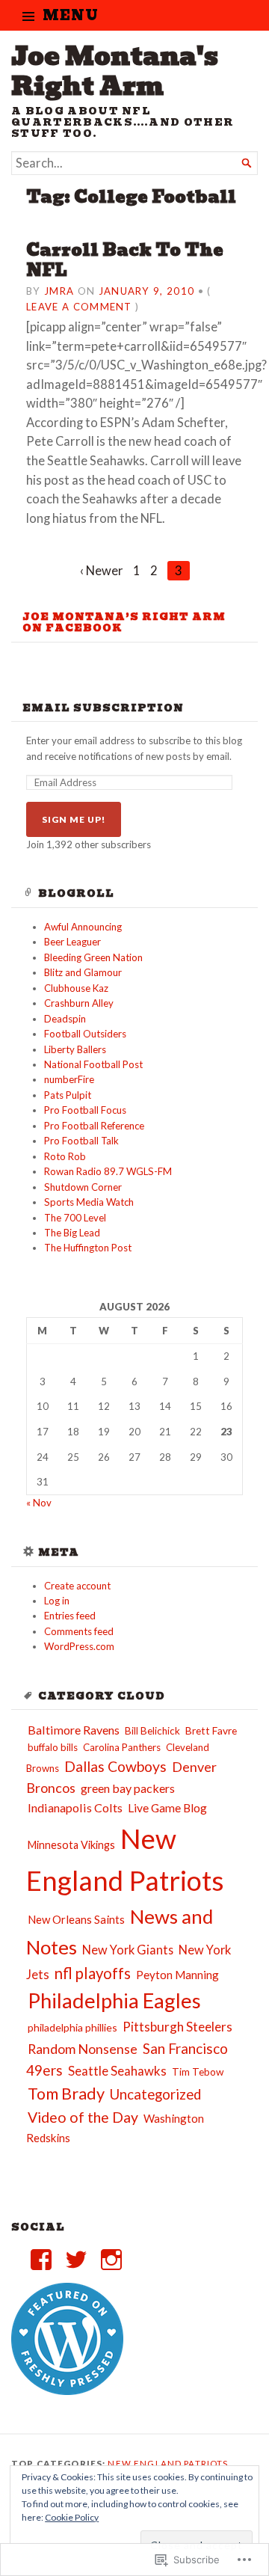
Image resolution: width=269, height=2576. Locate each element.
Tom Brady (66, 2094)
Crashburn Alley (79, 1003)
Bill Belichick (152, 1731)
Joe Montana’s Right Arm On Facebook (124, 622)
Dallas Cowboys (115, 1766)
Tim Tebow (198, 2072)
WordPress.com (79, 1646)
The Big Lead (72, 1233)
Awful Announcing (83, 927)
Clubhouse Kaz (76, 988)
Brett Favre (211, 1730)
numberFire (69, 1079)
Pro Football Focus (85, 1110)
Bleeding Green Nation (93, 957)
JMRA (59, 291)
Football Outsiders (85, 1034)
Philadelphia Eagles (114, 2000)
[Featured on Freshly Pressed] (67, 2391)
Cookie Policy (72, 2517)
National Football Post (93, 1064)
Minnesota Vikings (71, 1845)
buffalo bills (53, 1747)
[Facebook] (41, 2260)
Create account (77, 1586)
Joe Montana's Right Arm (115, 71)
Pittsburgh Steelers (177, 2027)
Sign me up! (74, 819)
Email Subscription (103, 708)
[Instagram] (111, 2260)
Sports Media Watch (89, 1202)
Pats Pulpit (68, 1095)
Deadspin (65, 1019)
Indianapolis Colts (75, 1807)
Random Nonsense (83, 2049)
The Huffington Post (88, 1248)
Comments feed (79, 1631)
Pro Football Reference (94, 1126)
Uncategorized (155, 2094)
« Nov (39, 1503)
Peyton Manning (177, 1975)
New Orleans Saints (76, 1919)
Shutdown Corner (83, 1187)
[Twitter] (76, 2260)
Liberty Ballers (75, 1049)
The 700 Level (75, 1218)
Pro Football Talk (81, 1141)
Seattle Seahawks (117, 2071)
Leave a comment (79, 307)
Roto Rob (65, 1156)
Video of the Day (83, 2117)
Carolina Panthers (122, 1747)
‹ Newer (102, 571)
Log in (57, 1601)
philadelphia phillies (72, 2027)
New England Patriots (168, 2463)
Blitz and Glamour (83, 972)
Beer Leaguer (72, 942)
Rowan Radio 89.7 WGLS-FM (108, 1171)
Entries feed (70, 1616)
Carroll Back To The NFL (125, 260)
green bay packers (128, 1788)
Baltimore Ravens (74, 1730)
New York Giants (128, 1950)
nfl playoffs (93, 1973)
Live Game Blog (167, 1808)
